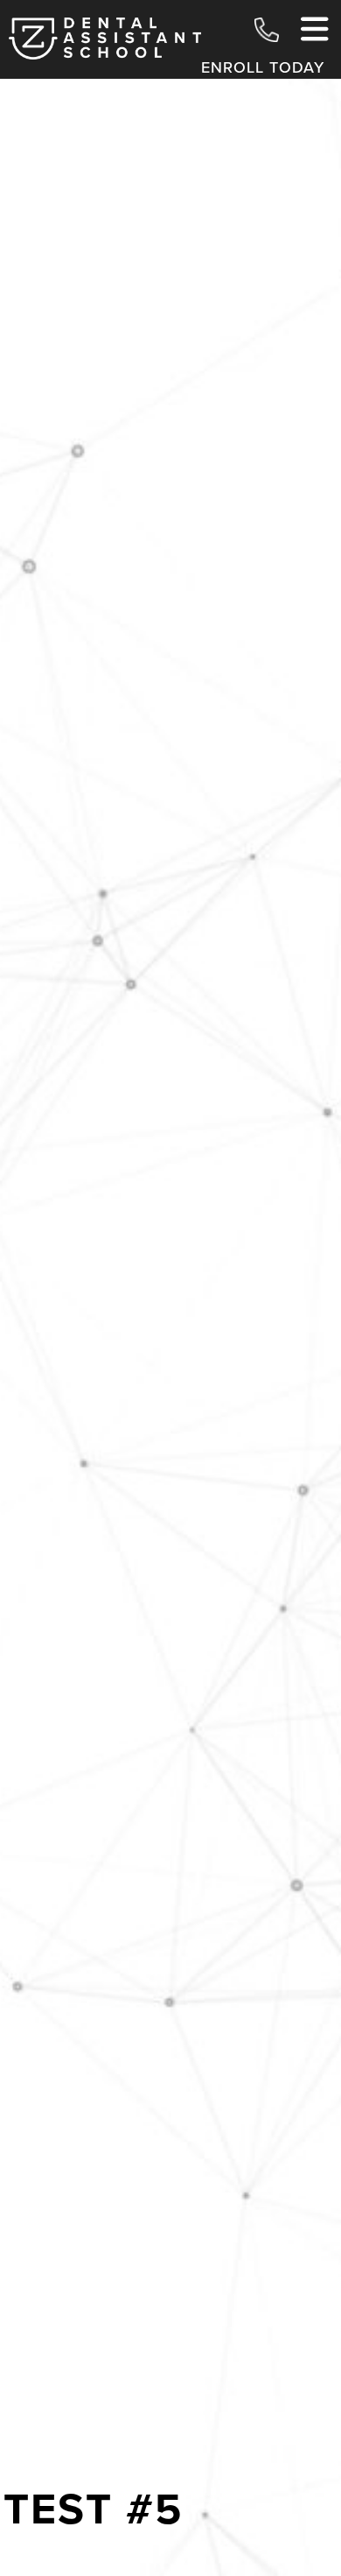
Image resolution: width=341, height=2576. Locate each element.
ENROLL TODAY (263, 67)
